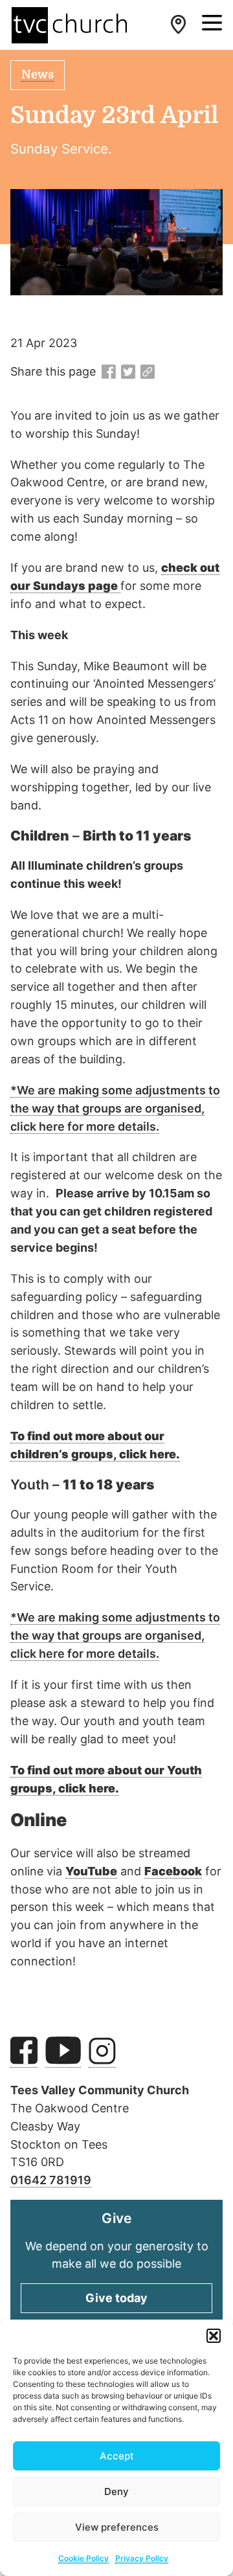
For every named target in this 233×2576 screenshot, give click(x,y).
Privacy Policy (142, 2558)
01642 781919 (51, 2180)
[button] (214, 2336)
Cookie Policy (83, 2558)
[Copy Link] (148, 372)
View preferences (117, 2527)
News (38, 74)
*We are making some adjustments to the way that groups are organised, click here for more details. (115, 1108)
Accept (117, 2456)
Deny (116, 2491)
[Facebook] (109, 372)
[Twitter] (128, 372)
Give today (116, 2298)
